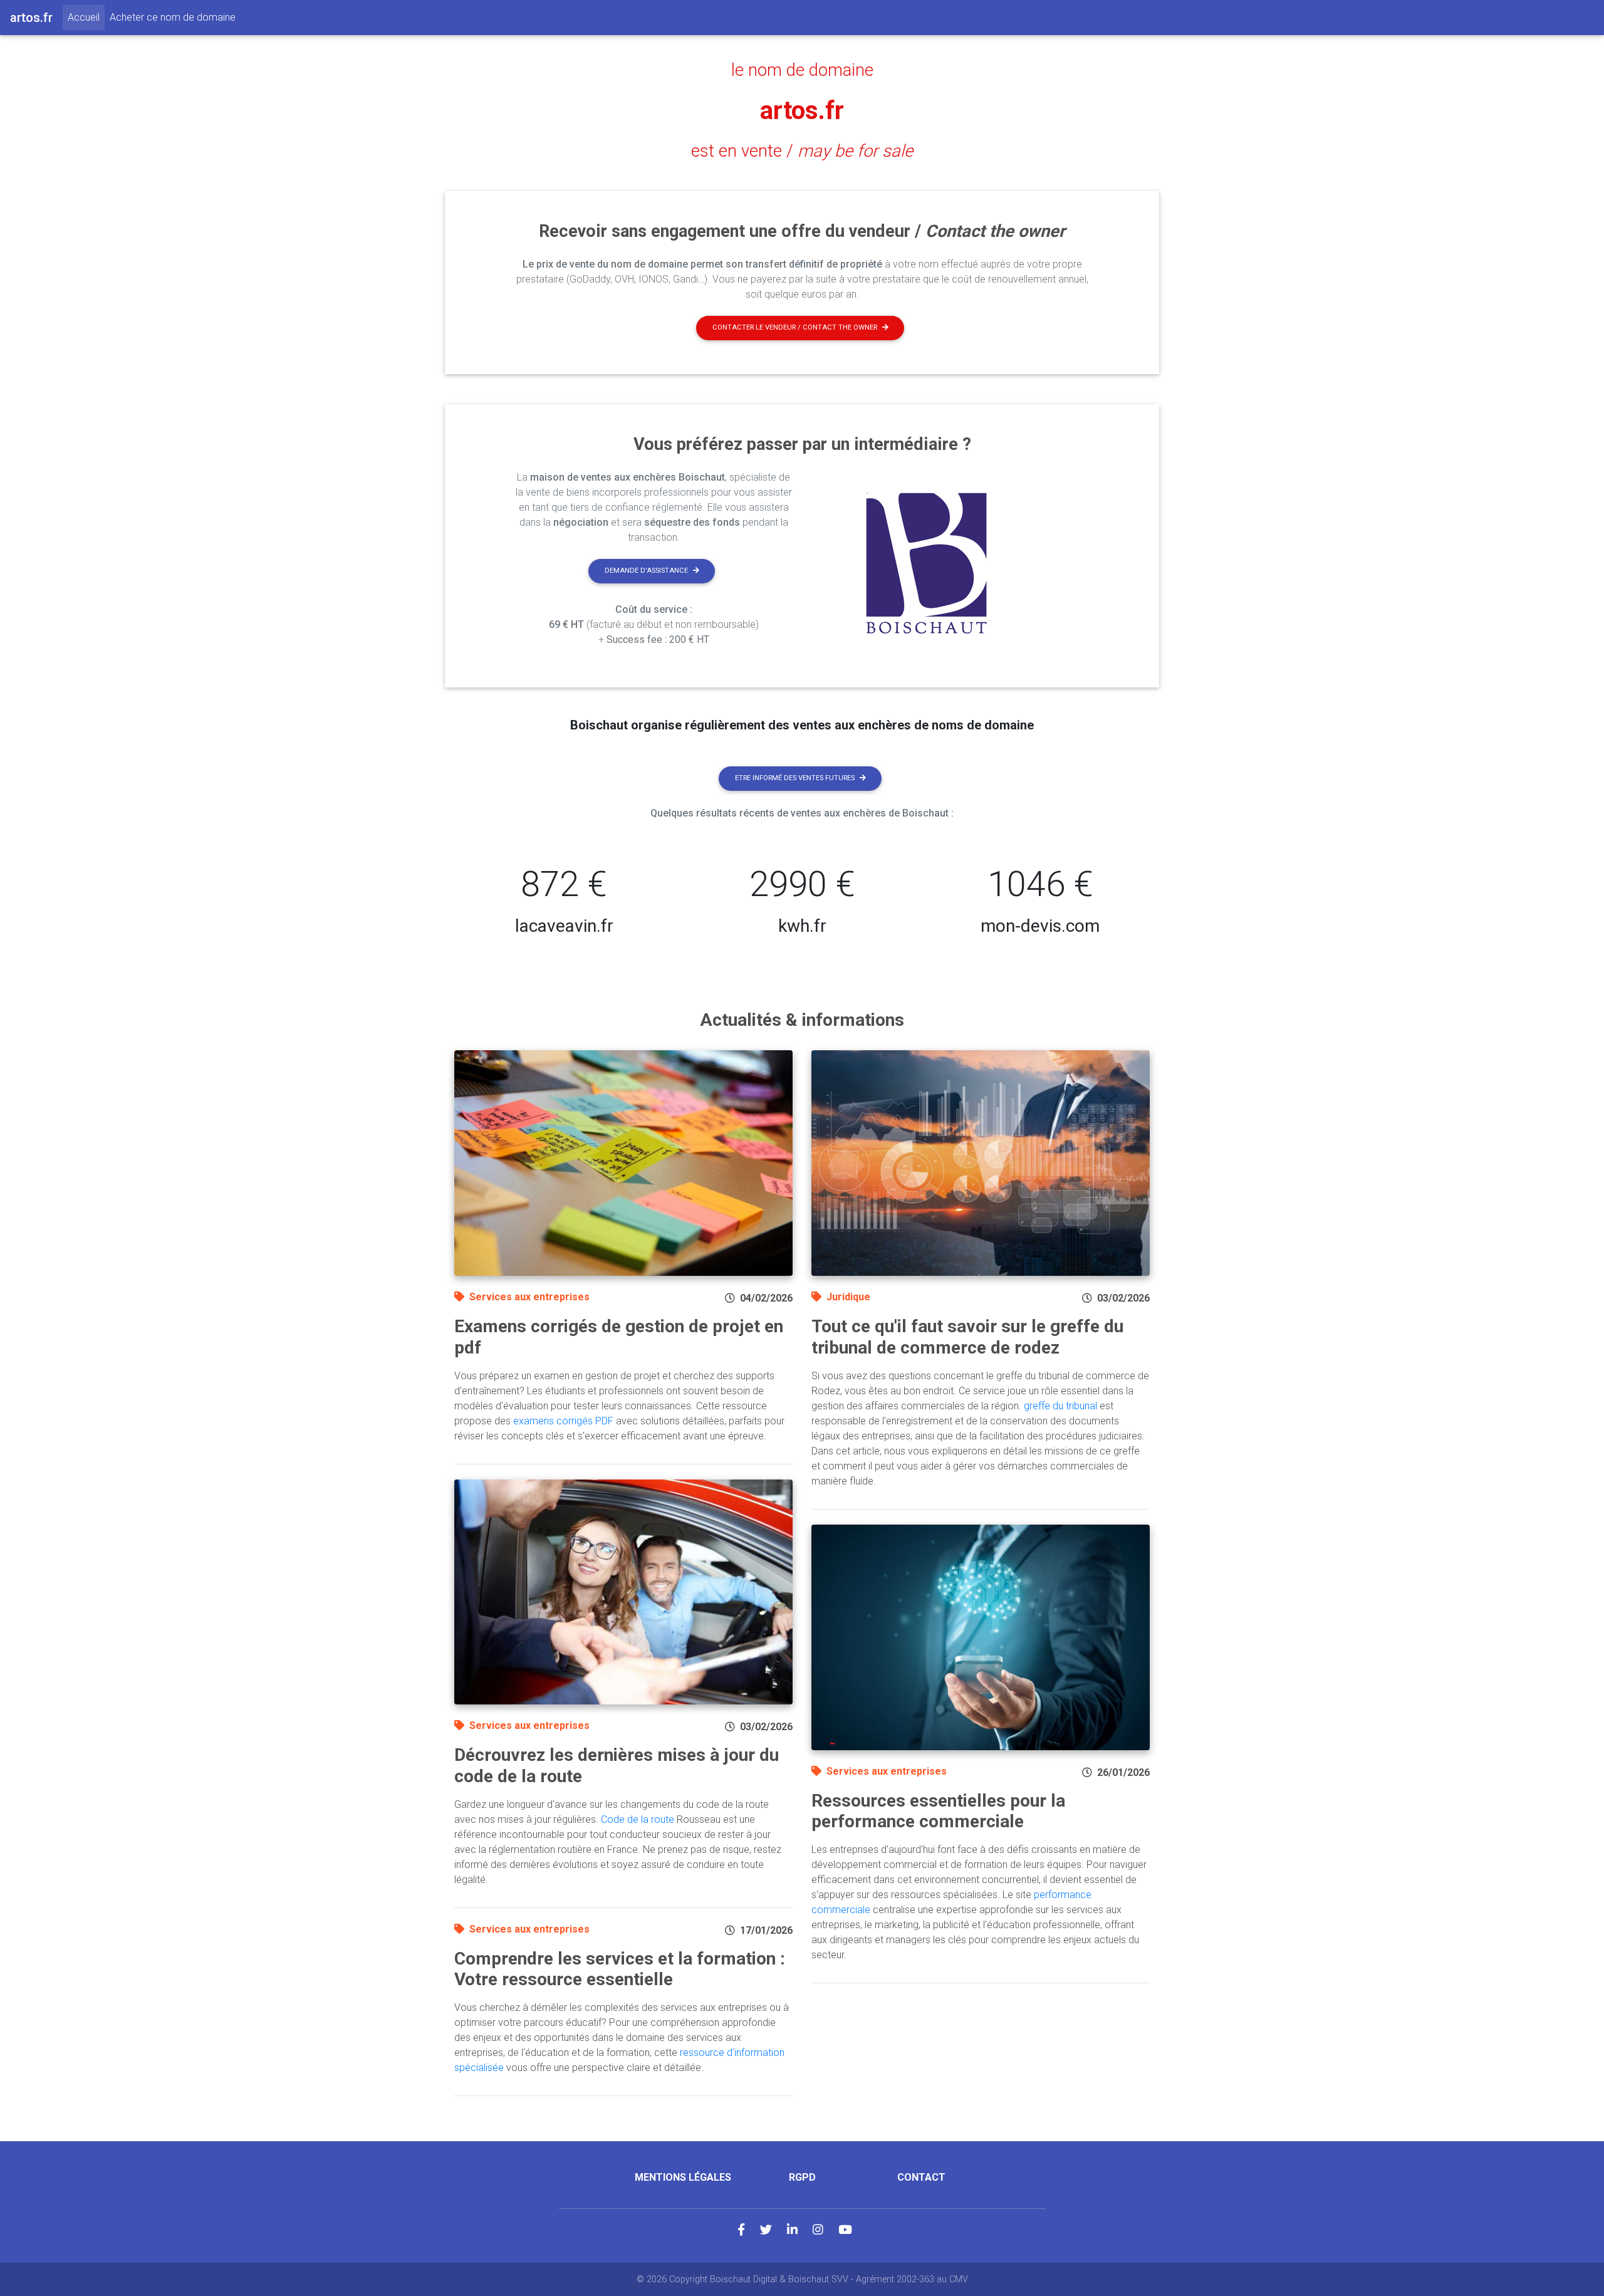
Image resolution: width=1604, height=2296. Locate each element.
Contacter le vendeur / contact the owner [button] (795, 327)
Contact (921, 2177)
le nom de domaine (802, 70)
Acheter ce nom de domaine (173, 17)
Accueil (86, 17)
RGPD (802, 2177)
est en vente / (802, 151)
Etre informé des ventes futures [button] (795, 778)
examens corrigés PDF (563, 1421)
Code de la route (638, 1819)
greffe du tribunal (1060, 1406)
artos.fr (802, 111)
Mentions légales (683, 2177)
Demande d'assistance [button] (646, 571)
